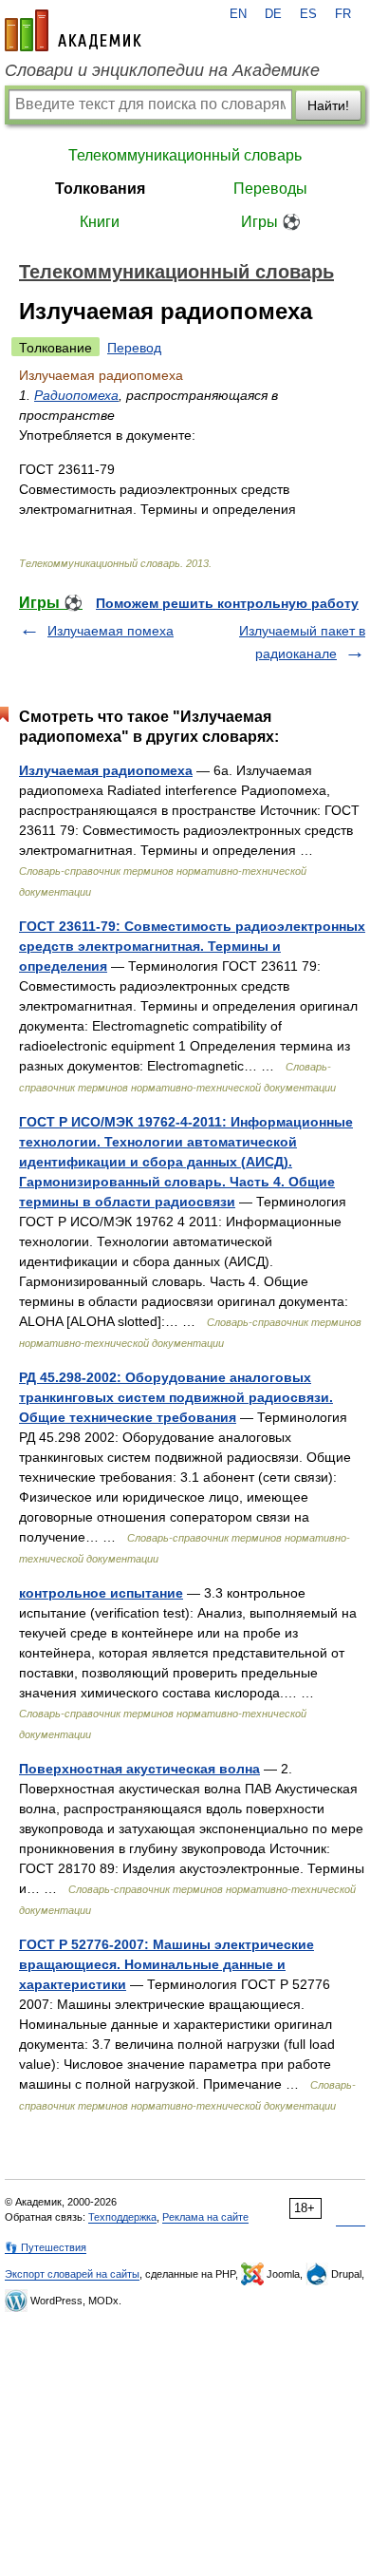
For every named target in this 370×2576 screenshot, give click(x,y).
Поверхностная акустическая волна (139, 1769)
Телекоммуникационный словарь (185, 155)
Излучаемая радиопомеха (106, 770)
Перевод (134, 348)
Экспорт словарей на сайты (72, 2274)
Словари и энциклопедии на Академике (162, 70)
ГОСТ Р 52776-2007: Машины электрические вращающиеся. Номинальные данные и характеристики (166, 1964)
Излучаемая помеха (111, 631)
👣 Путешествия (46, 2247)
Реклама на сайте (205, 2217)
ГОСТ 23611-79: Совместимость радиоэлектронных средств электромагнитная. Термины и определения (192, 946)
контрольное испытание (101, 1593)
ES (308, 14)
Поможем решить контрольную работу (227, 603)
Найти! (328, 105)
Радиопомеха (76, 395)
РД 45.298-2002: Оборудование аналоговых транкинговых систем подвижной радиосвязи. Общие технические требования (176, 1397)
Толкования (100, 189)
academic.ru (73, 30)
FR (343, 14)
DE (273, 14)
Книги (100, 222)
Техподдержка (122, 2217)
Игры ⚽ (271, 222)
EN (238, 14)
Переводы (270, 189)
